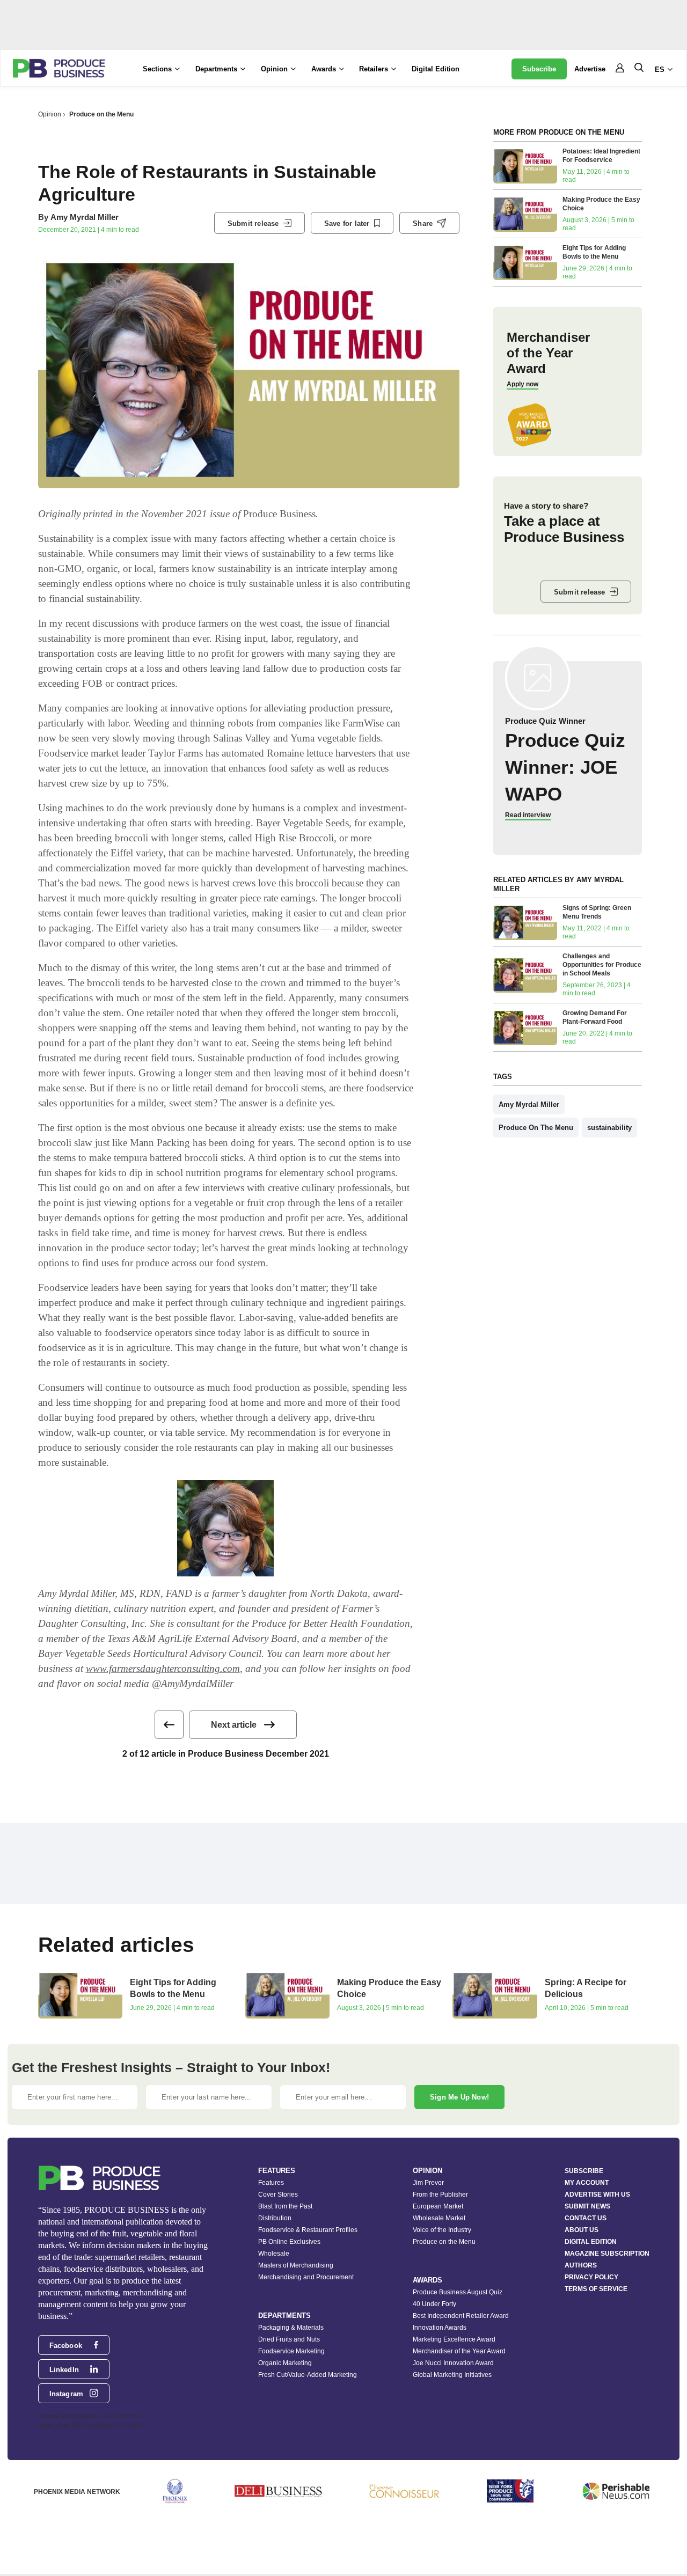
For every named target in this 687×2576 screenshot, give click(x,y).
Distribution (275, 2218)
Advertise (590, 69)
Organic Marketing (285, 2363)
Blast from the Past (285, 2206)
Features (271, 2183)
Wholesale (274, 2254)
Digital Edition (436, 69)
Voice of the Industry (442, 2230)
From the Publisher (440, 2195)
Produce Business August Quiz (458, 2292)
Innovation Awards (440, 2328)
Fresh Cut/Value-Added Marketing (308, 2375)
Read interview (528, 815)
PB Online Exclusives (289, 2242)
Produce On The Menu (536, 1128)
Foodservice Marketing (291, 2351)
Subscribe (539, 69)
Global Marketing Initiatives (452, 2375)
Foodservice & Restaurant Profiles (308, 2230)
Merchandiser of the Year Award (459, 2351)
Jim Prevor (428, 2183)
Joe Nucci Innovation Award (453, 2363)
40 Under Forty (434, 2304)
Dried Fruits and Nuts (289, 2339)
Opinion (50, 114)
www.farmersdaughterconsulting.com (163, 1668)
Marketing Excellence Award (454, 2339)
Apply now (522, 384)
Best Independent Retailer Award (461, 2316)
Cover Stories (278, 2195)
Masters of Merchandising (296, 2265)
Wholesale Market (439, 2218)
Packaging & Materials (291, 2328)
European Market (438, 2206)
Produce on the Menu (101, 114)
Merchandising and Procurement (306, 2277)
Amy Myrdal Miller (85, 217)
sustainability (609, 1128)
